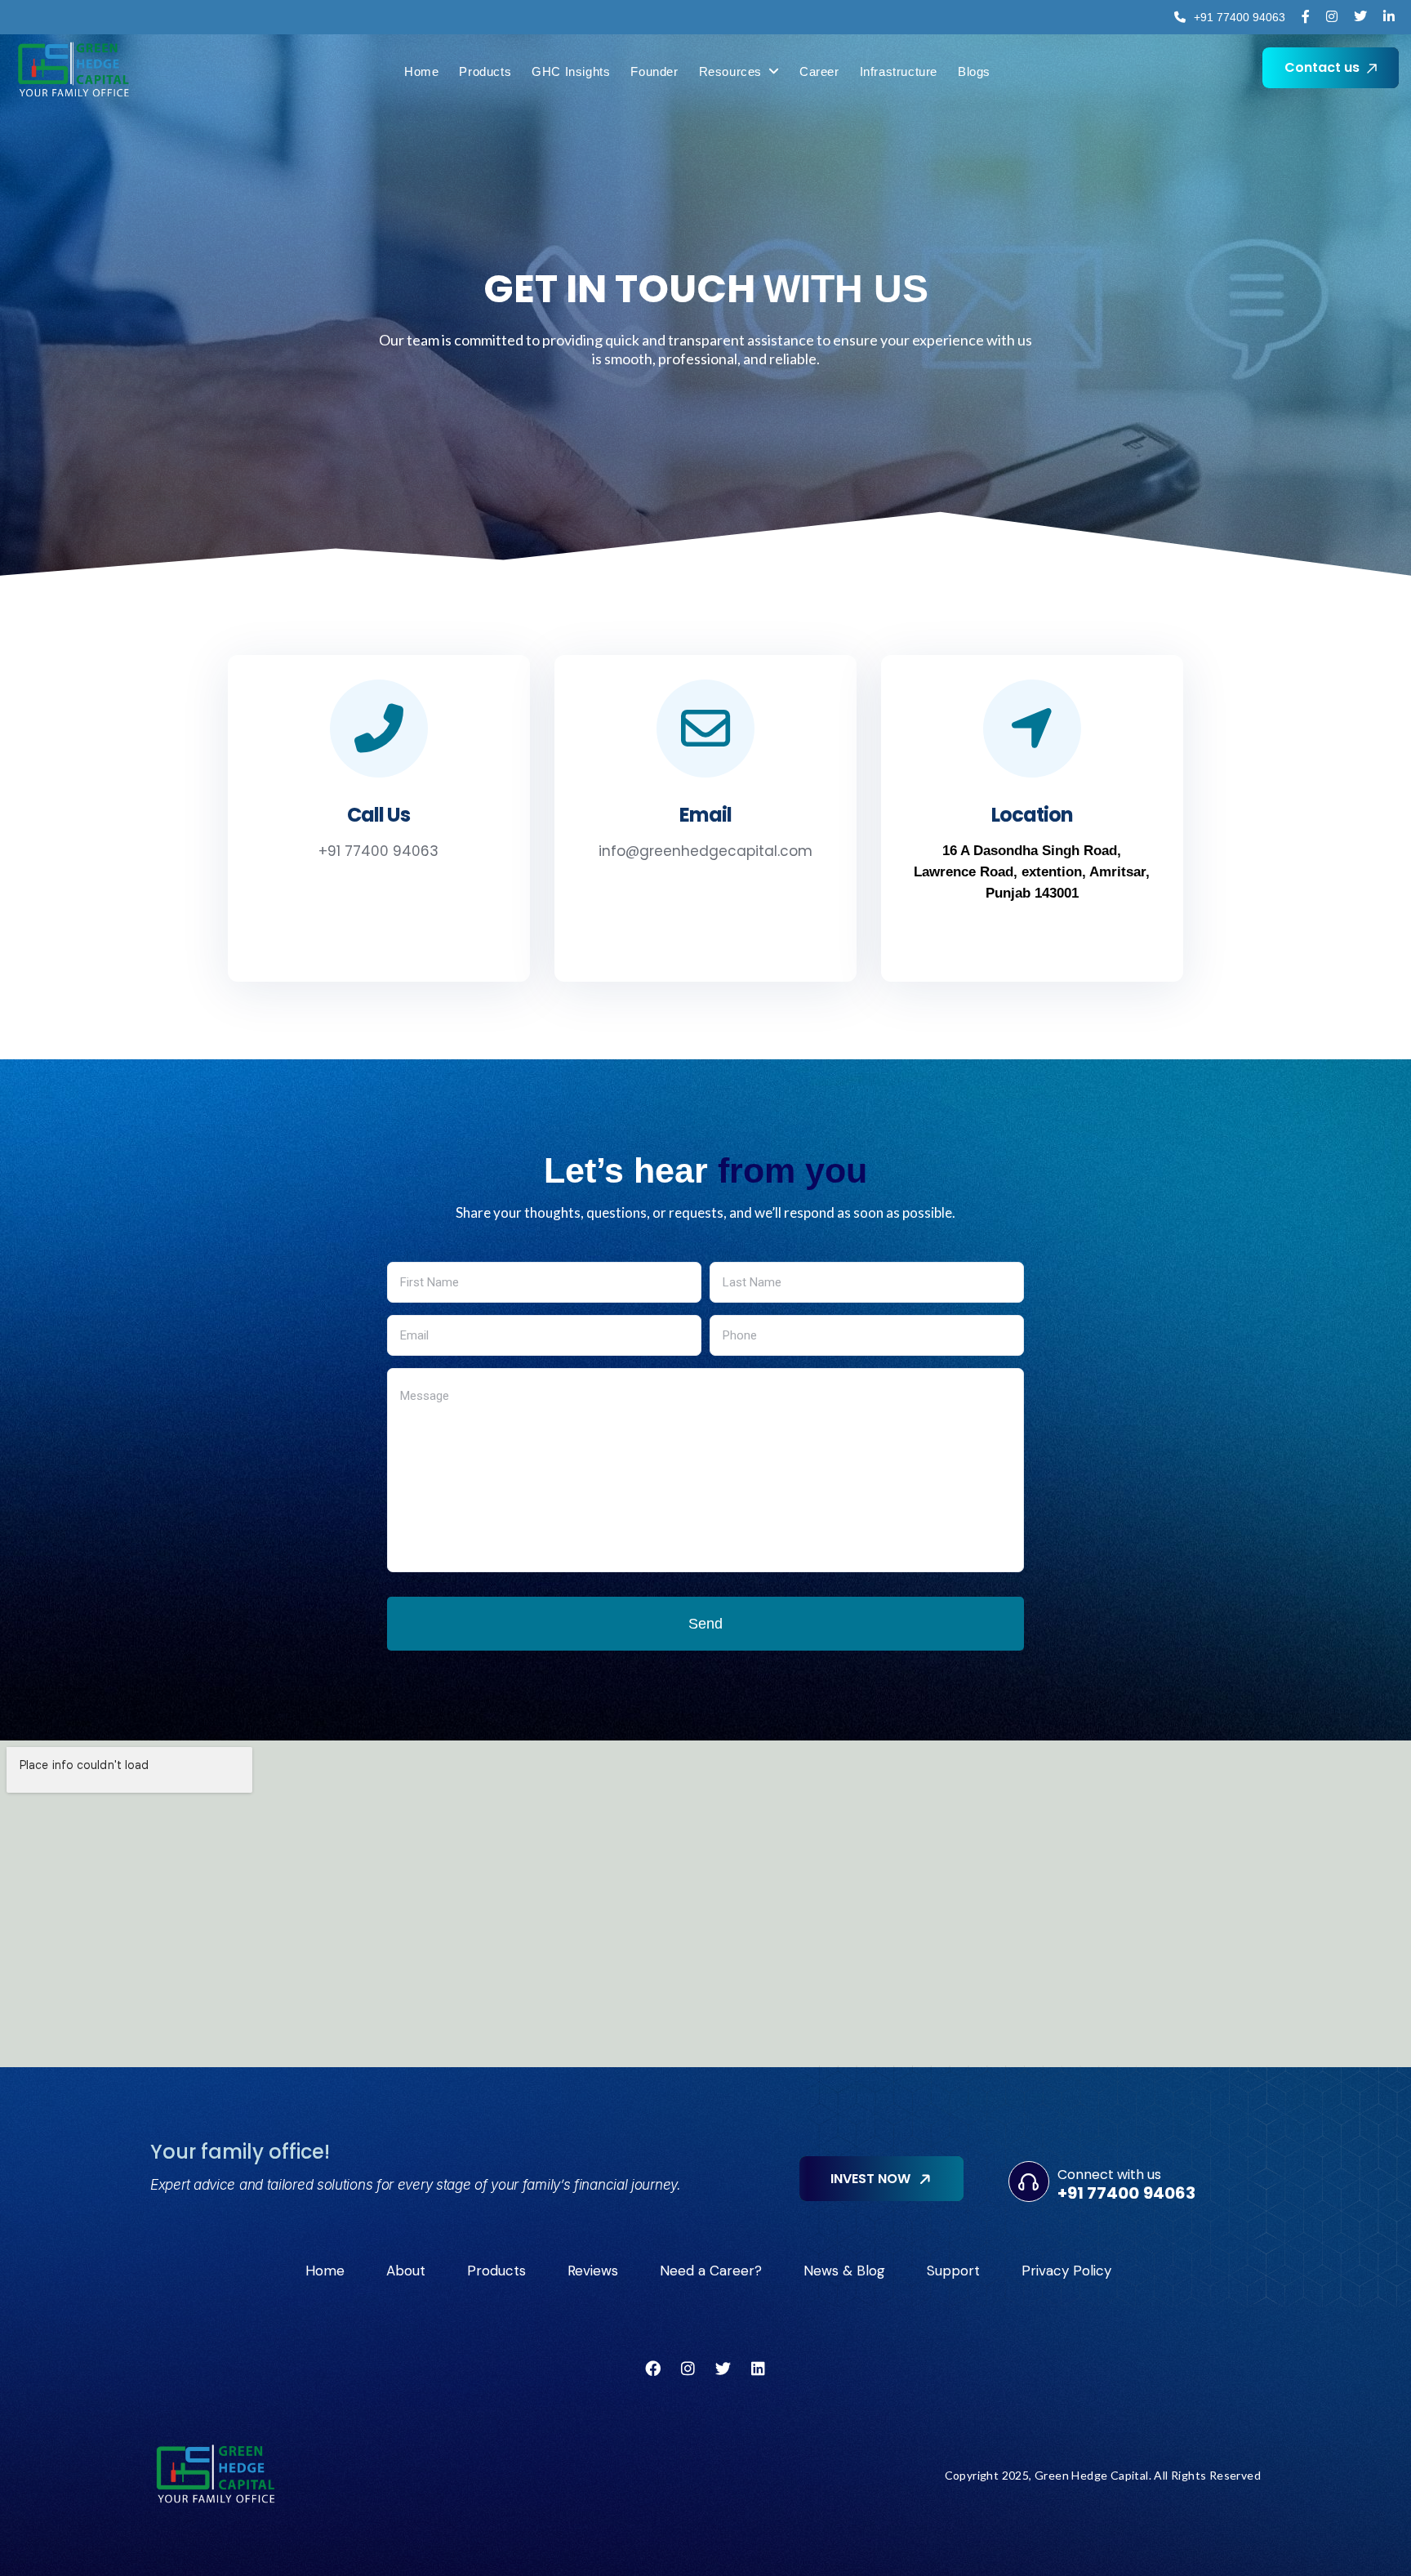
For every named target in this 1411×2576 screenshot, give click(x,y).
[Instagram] (688, 2368)
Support (953, 2271)
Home (325, 2271)
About (406, 2271)
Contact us (1324, 67)
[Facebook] (653, 2368)
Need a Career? (711, 2271)
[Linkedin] (759, 2368)
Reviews (593, 2271)
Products (496, 2271)
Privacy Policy (1066, 2271)
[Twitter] (723, 2368)
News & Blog (844, 2271)
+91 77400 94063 (378, 851)
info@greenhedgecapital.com (705, 851)
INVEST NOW (872, 2179)
